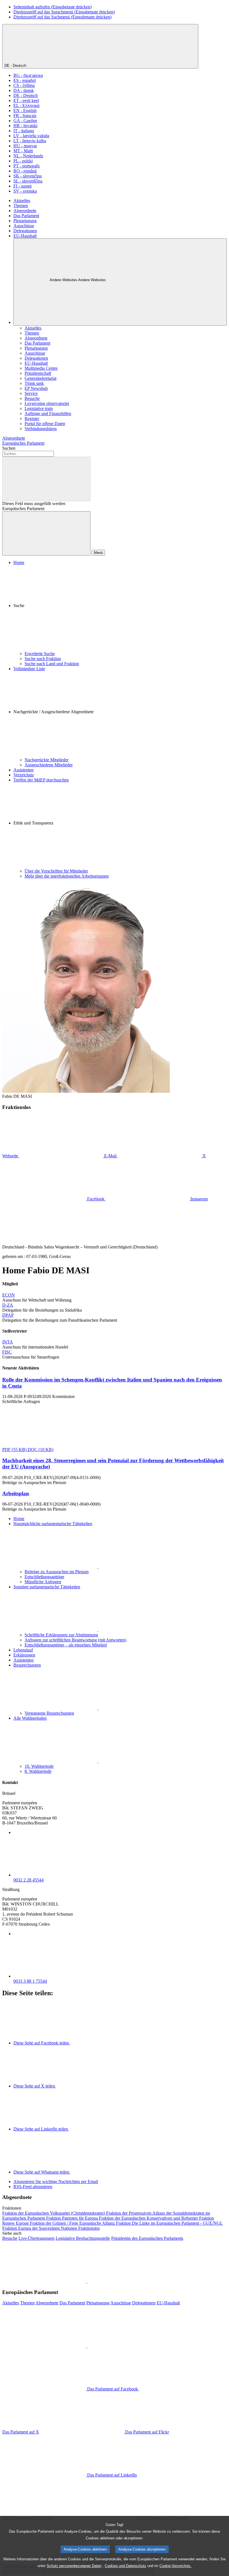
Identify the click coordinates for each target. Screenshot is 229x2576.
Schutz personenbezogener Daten (74, 2566)
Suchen (9, 448)
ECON (9, 1295)
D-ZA (8, 1305)
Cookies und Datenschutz (126, 2566)
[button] (120, 608)
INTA (8, 1342)
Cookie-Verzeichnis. (176, 2566)
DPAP (8, 1315)
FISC (7, 1352)
